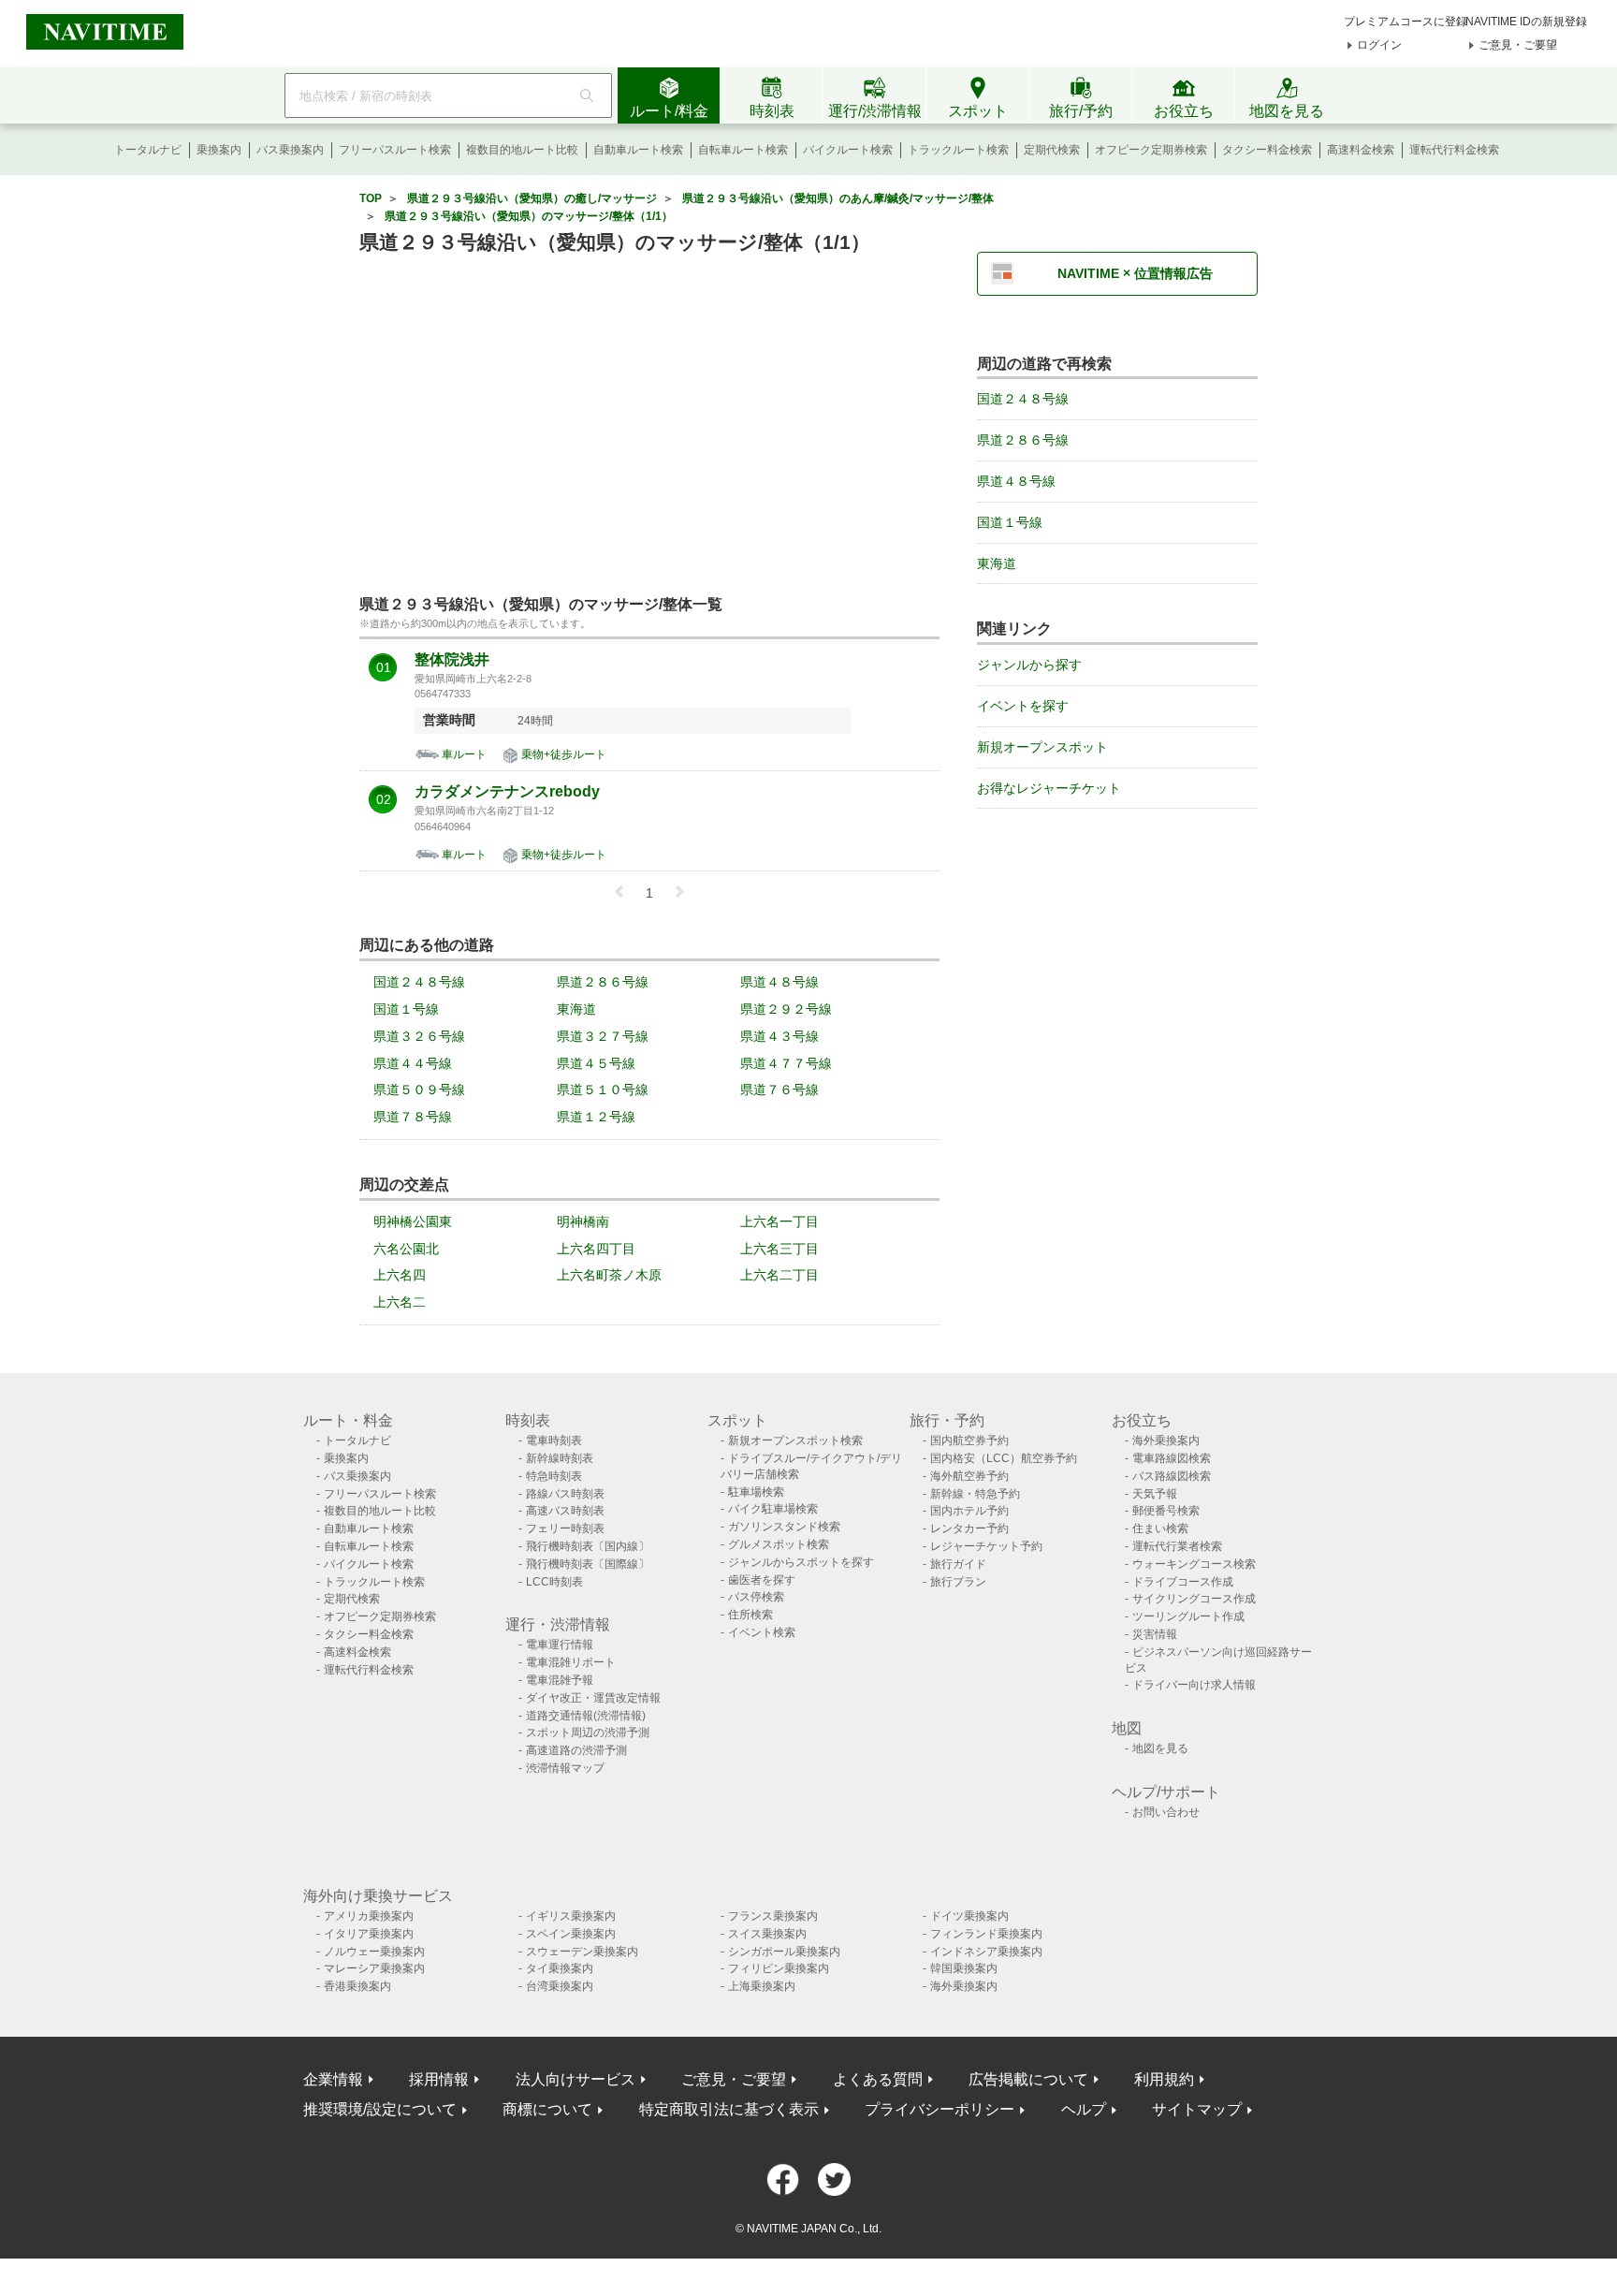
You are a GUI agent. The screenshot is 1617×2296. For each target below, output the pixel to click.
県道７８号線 (413, 1117)
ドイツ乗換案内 (969, 1916)
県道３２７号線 (603, 1036)
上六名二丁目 (779, 1275)
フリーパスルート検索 (395, 150)
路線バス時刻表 (565, 1494)
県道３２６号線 (419, 1036)
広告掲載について (1028, 2079)
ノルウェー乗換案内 (374, 1952)
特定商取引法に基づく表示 (729, 2109)
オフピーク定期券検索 (1151, 150)
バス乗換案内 (290, 150)
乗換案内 (219, 150)
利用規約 (1164, 2079)
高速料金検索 (1361, 150)
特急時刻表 (554, 1476)
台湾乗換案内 (560, 1986)
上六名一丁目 (779, 1221)
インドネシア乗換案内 (986, 1952)
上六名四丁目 (596, 1249)
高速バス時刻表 (565, 1511)
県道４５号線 (596, 1063)
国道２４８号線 (419, 982)
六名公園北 (406, 1249)
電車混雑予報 (560, 1680)
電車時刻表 (554, 1440)
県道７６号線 (779, 1090)
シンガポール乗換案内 (784, 1952)
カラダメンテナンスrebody (507, 792)
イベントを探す (1023, 706)
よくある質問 (878, 2079)
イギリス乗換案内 (571, 1916)
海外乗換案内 (1166, 1440)
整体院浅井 (452, 660)
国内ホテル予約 (969, 1511)
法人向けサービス (575, 2079)
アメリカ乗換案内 (369, 1916)
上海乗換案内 (762, 1986)
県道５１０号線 (603, 1090)
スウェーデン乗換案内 (582, 1952)
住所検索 (750, 1615)
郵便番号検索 (1166, 1511)
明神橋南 (583, 1221)
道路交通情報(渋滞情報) (586, 1716)
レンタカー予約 (969, 1528)
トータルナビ (148, 150)
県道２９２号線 (786, 1009)
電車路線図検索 (1172, 1458)
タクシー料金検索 (1267, 150)
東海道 (576, 1009)
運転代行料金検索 (1454, 150)
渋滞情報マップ (565, 1768)
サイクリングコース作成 (1194, 1599)
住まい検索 (1160, 1528)
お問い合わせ (1166, 1812)
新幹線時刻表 (560, 1458)
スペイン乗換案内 (571, 1934)
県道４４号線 (413, 1063)
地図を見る (1160, 1748)
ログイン (1379, 45)
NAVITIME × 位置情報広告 (1135, 273)
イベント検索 (762, 1632)
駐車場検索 (756, 1492)
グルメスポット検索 (779, 1544)
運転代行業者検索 (1177, 1546)
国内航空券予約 (969, 1440)
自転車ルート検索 (743, 150)
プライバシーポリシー (940, 2109)
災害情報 (1155, 1634)
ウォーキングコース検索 (1194, 1564)
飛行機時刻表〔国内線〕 (588, 1546)
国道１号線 (406, 1009)
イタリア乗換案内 (369, 1934)
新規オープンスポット (1042, 747)
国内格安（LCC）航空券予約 (1004, 1458)
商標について (547, 2109)
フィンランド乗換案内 (986, 1934)
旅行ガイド (958, 1564)
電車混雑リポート (571, 1662)
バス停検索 (756, 1597)
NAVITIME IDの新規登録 (1526, 22)
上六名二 (400, 1302)
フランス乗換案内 (773, 1916)
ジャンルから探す (1029, 665)
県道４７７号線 (786, 1063)
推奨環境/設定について (380, 2109)
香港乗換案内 (357, 1986)
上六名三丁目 (779, 1249)
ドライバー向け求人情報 (1194, 1685)
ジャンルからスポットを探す (801, 1562)
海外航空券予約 (969, 1476)
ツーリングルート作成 (1188, 1616)
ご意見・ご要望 (1518, 45)
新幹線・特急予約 (975, 1494)
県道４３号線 (779, 1036)
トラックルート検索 (958, 150)
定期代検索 (1052, 150)
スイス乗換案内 (767, 1934)
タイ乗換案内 (560, 1968)
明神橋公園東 (413, 1221)
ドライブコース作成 (1183, 1582)
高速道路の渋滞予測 (576, 1750)
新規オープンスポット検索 (795, 1440)
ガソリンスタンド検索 (784, 1527)
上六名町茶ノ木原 (609, 1275)
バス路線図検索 (1172, 1476)
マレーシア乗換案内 (374, 1968)
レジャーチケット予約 (986, 1546)
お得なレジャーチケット (1049, 788)
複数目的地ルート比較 (522, 150)
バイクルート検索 (848, 150)
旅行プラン (958, 1582)
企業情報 (333, 2079)
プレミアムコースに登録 (1406, 22)
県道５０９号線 (419, 1090)
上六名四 (400, 1275)
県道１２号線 (596, 1117)
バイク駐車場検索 (773, 1509)
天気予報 (1155, 1494)
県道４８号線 (779, 982)
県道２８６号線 (603, 982)
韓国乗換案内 (964, 1968)
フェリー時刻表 (565, 1528)
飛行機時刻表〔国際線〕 (588, 1564)
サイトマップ (1197, 2109)
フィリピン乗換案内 (779, 1968)
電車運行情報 (560, 1645)
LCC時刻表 (554, 1582)
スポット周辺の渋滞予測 (588, 1733)
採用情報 (439, 2079)
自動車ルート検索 (638, 150)
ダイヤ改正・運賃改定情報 (593, 1698)
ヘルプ (1084, 2109)
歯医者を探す (762, 1580)
